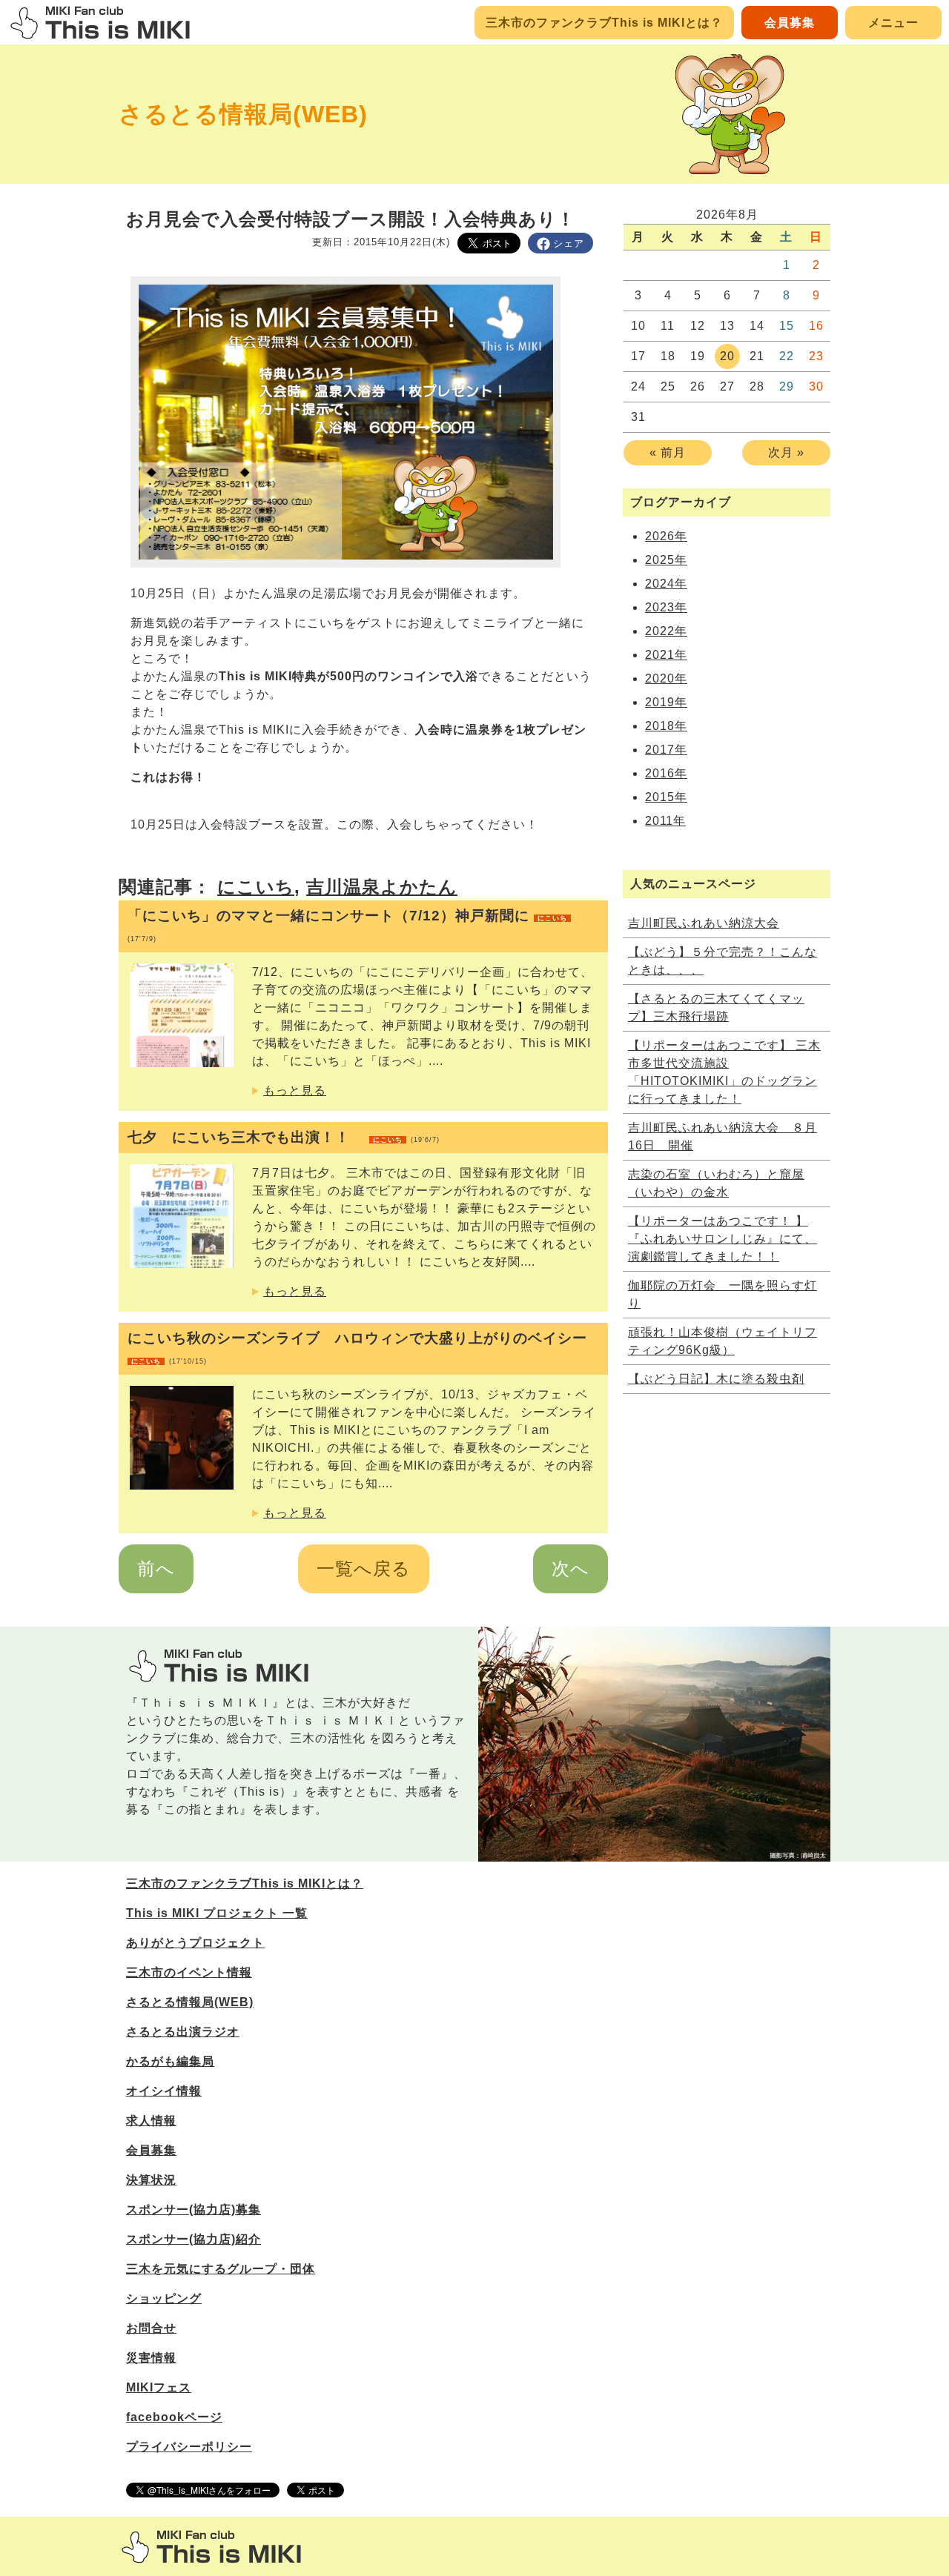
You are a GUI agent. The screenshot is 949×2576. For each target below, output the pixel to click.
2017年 (666, 750)
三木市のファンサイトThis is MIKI (211, 2547)
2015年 (666, 797)
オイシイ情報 (164, 2091)
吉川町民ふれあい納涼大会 (704, 923)
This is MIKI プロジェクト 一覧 (217, 1913)
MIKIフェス (159, 2387)
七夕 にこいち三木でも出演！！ (284, 1137)
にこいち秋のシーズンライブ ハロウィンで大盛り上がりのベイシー (357, 1348)
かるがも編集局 (170, 2061)
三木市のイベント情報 (189, 1972)
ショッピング (164, 2298)
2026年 (666, 536)
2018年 (666, 726)
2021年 (666, 655)
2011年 (665, 821)
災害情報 (151, 2358)
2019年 (666, 702)
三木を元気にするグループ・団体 (221, 2269)
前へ (156, 1568)
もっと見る (295, 1091)
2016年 (666, 773)
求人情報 (151, 2121)
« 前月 (668, 452)
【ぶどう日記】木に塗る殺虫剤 (716, 1379)
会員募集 (790, 23)
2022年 (666, 631)
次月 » (786, 452)
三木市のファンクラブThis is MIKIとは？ (604, 23)
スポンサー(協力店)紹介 (194, 2239)
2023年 (666, 607)
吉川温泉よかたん (382, 887)
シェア (569, 243)
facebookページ (174, 2417)
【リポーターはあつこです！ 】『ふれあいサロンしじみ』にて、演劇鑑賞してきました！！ (723, 1239)
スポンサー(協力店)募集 (194, 2210)
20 (727, 356)
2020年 (666, 678)
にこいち (256, 887)
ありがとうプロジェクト (195, 1943)
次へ (571, 1568)
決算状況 (151, 2180)
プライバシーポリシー (189, 2447)
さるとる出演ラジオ (183, 2032)
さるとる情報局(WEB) (243, 114)
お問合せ (151, 2328)
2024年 (666, 584)
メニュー (893, 23)
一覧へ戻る (364, 1568)
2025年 (666, 560)
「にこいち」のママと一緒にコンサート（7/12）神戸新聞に (347, 925)
